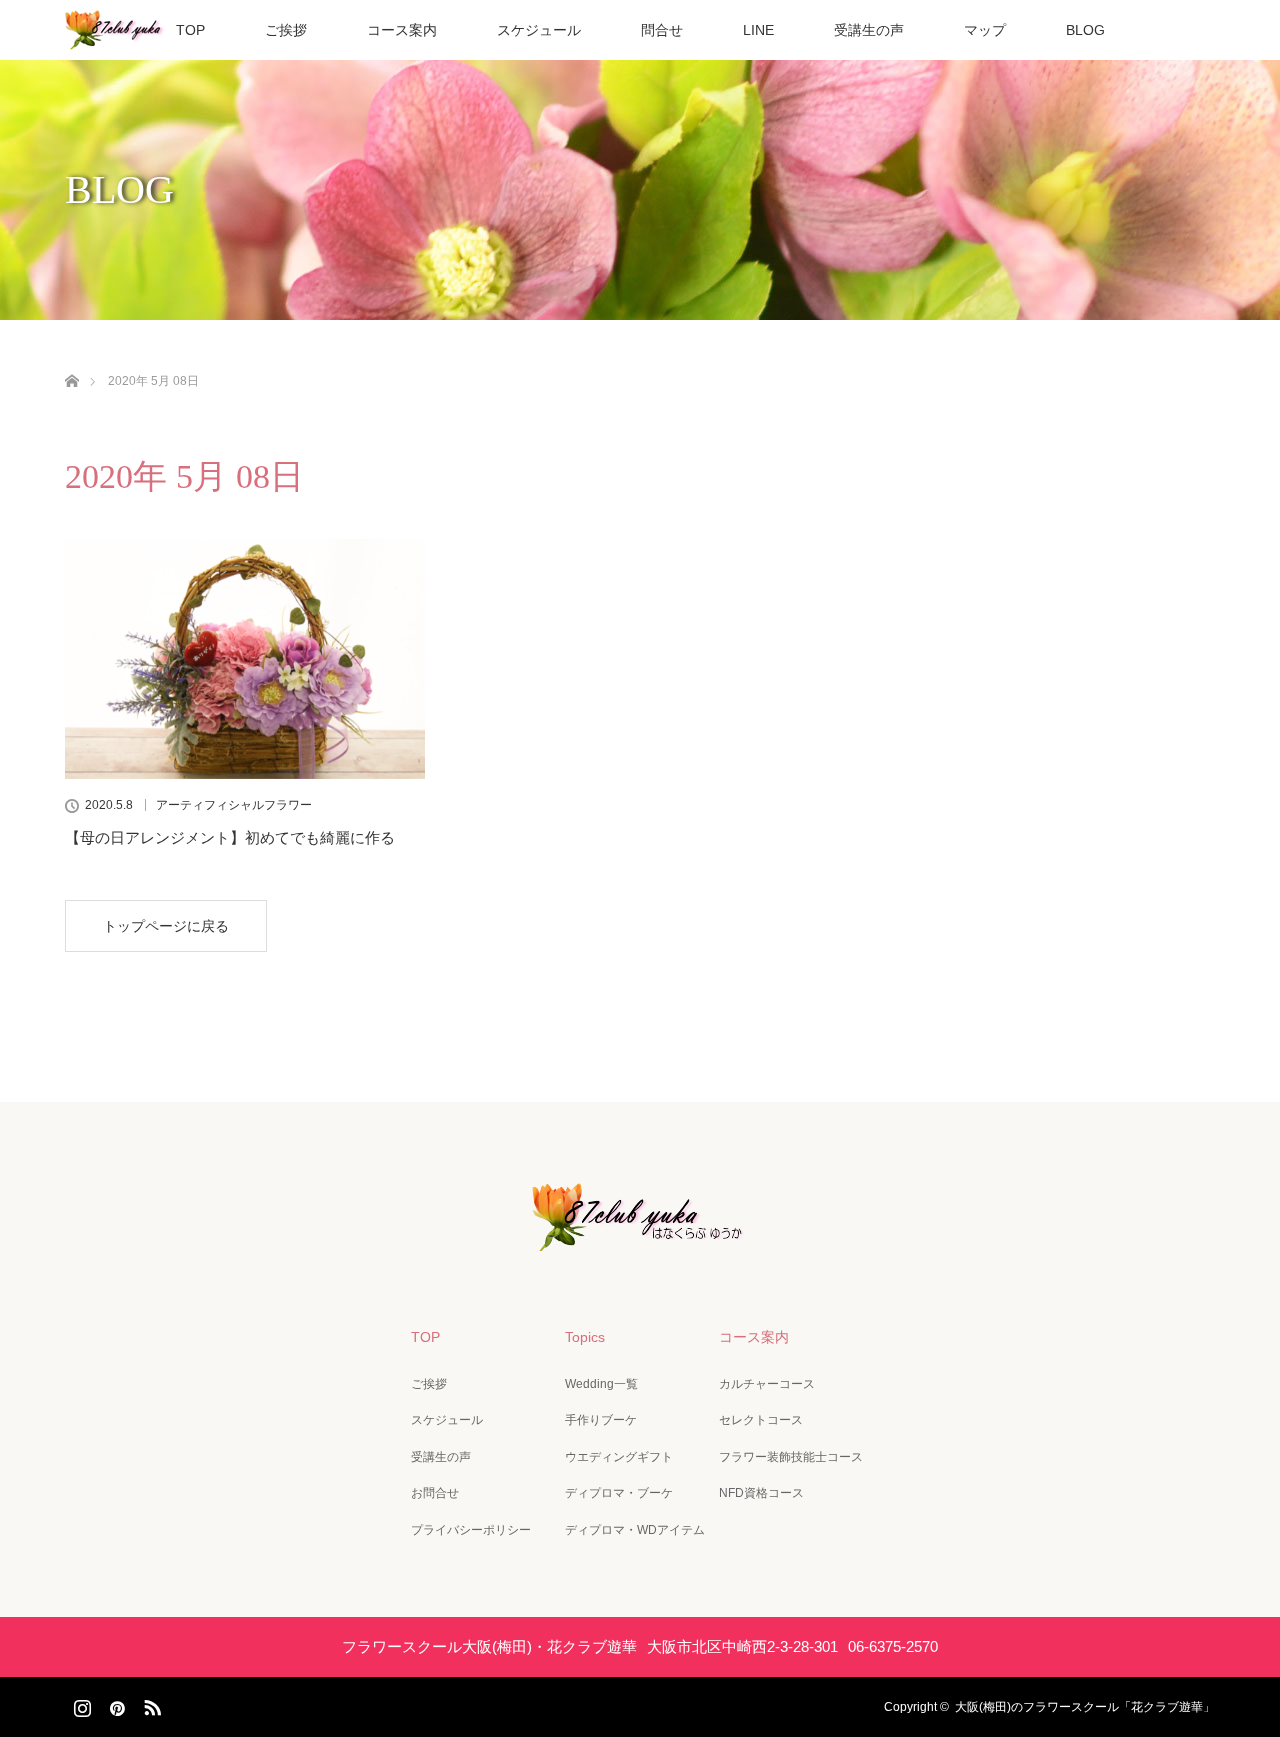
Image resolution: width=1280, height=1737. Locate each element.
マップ (985, 30)
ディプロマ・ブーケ (619, 1493)
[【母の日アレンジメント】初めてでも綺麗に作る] (245, 659)
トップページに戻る (166, 926)
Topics (585, 1337)
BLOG (1085, 30)
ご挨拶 (286, 30)
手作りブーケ (601, 1420)
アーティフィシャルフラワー (234, 805)
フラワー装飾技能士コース (791, 1457)
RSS (150, 1704)
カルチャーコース (767, 1384)
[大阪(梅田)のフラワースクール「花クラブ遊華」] (640, 1237)
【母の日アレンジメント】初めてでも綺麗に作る (230, 837)
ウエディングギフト (619, 1457)
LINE (758, 30)
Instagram (80, 1704)
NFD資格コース (761, 1493)
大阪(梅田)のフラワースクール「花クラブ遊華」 (1085, 1707)
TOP (190, 30)
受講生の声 (869, 30)
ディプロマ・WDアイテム (635, 1530)
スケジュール (539, 30)
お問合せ (435, 1493)
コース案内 (402, 30)
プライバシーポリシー (471, 1530)
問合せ (662, 30)
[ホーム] (71, 357)
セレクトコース (761, 1420)
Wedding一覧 (601, 1384)
